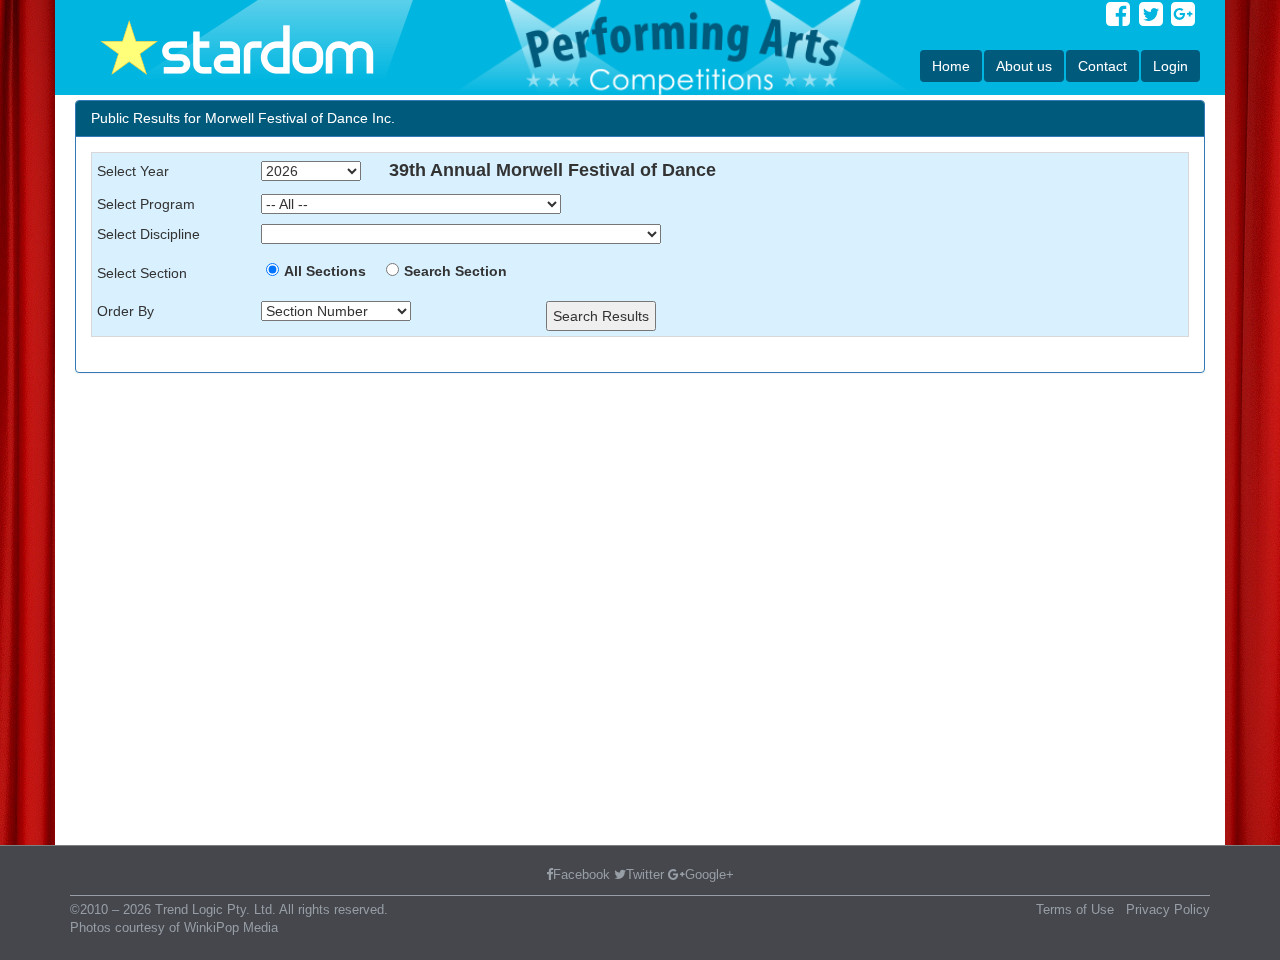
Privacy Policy (1168, 909)
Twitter (645, 874)
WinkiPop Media (231, 927)
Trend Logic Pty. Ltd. (215, 909)
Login (1170, 66)
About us (1024, 66)
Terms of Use (1075, 909)
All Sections (325, 271)
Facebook (581, 874)
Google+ (709, 874)
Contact (1102, 66)
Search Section (455, 271)
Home (951, 66)
